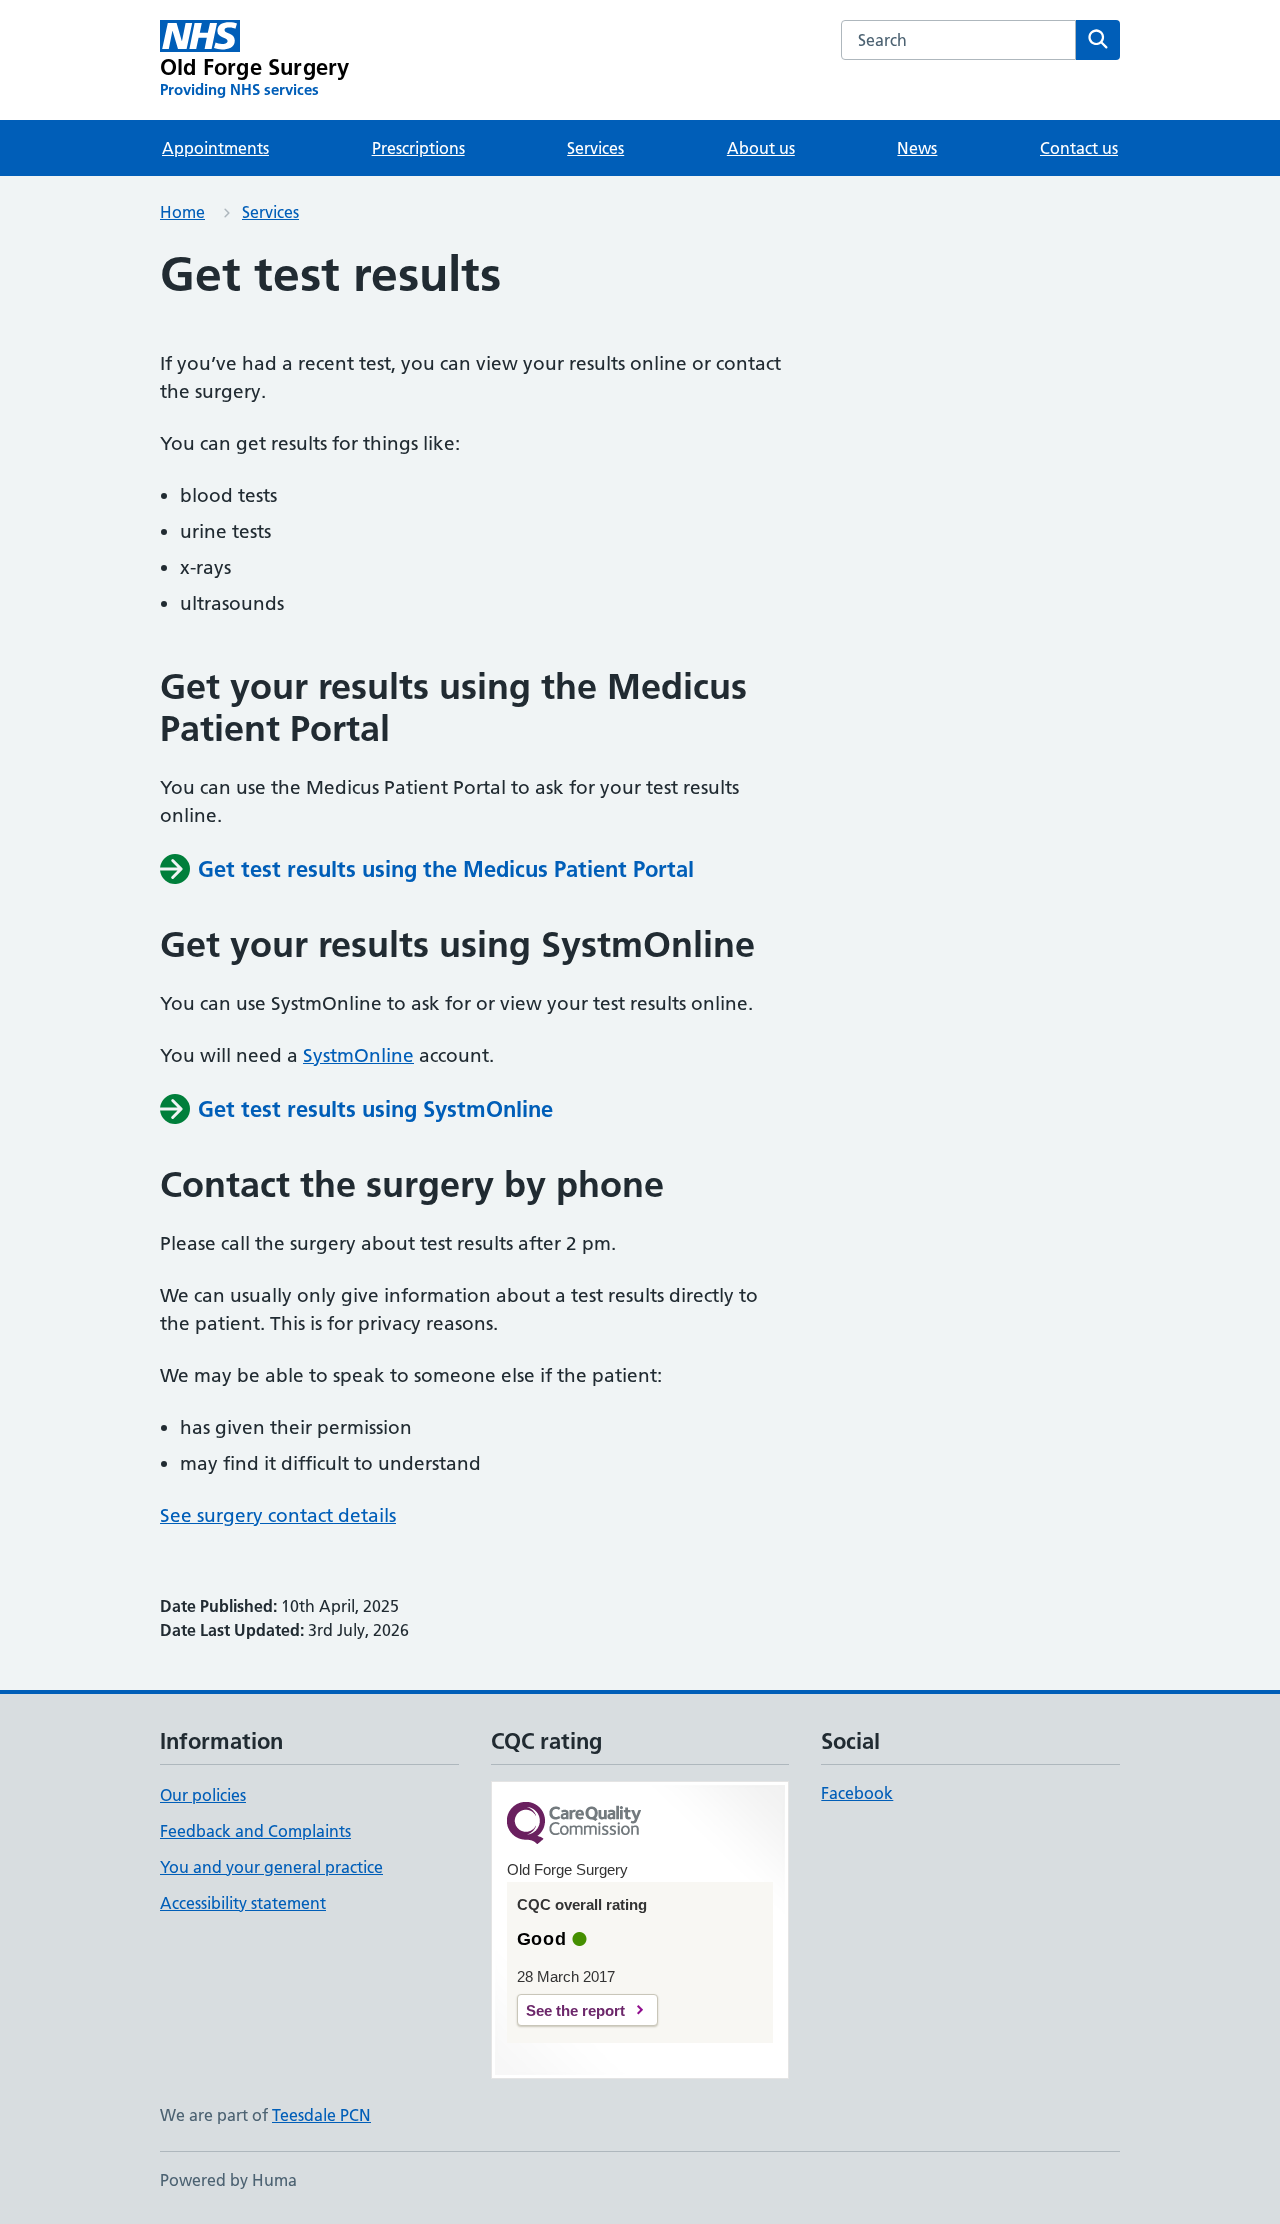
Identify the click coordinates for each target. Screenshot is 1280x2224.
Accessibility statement (243, 1903)
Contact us (1079, 148)
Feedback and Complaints (255, 1831)
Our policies (203, 1795)
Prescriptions (418, 148)
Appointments (215, 148)
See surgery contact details (278, 1515)
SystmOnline (358, 1055)
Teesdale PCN (321, 2115)
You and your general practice (271, 1867)
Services (595, 148)
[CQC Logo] (574, 1824)
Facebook (857, 1793)
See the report (575, 2010)
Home (182, 212)
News (917, 148)
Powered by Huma (228, 2180)
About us (761, 148)
